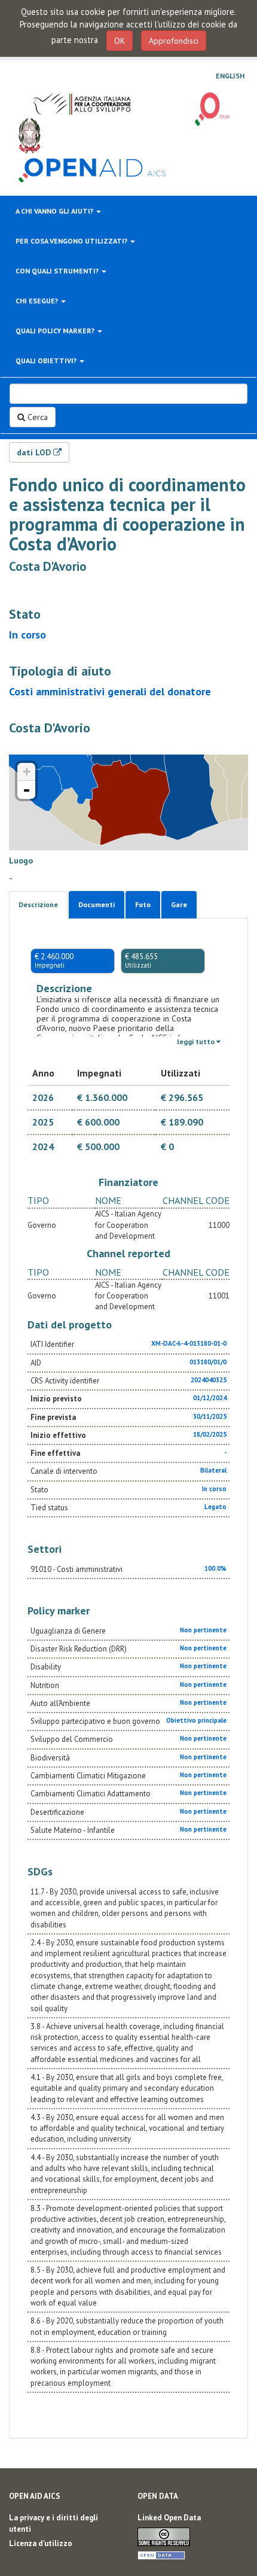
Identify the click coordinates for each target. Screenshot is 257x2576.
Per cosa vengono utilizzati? (72, 241)
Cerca (36, 417)
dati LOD (35, 452)
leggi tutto (197, 1041)
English (230, 76)
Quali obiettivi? (47, 361)
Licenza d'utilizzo (41, 2543)
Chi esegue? (38, 301)
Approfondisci (174, 41)
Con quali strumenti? (58, 271)
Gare (179, 904)
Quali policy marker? (56, 331)
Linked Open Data (169, 2518)
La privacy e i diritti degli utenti (53, 2523)
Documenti (97, 904)
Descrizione (38, 904)
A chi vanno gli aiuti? (55, 211)
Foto (143, 904)
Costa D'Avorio (48, 566)
